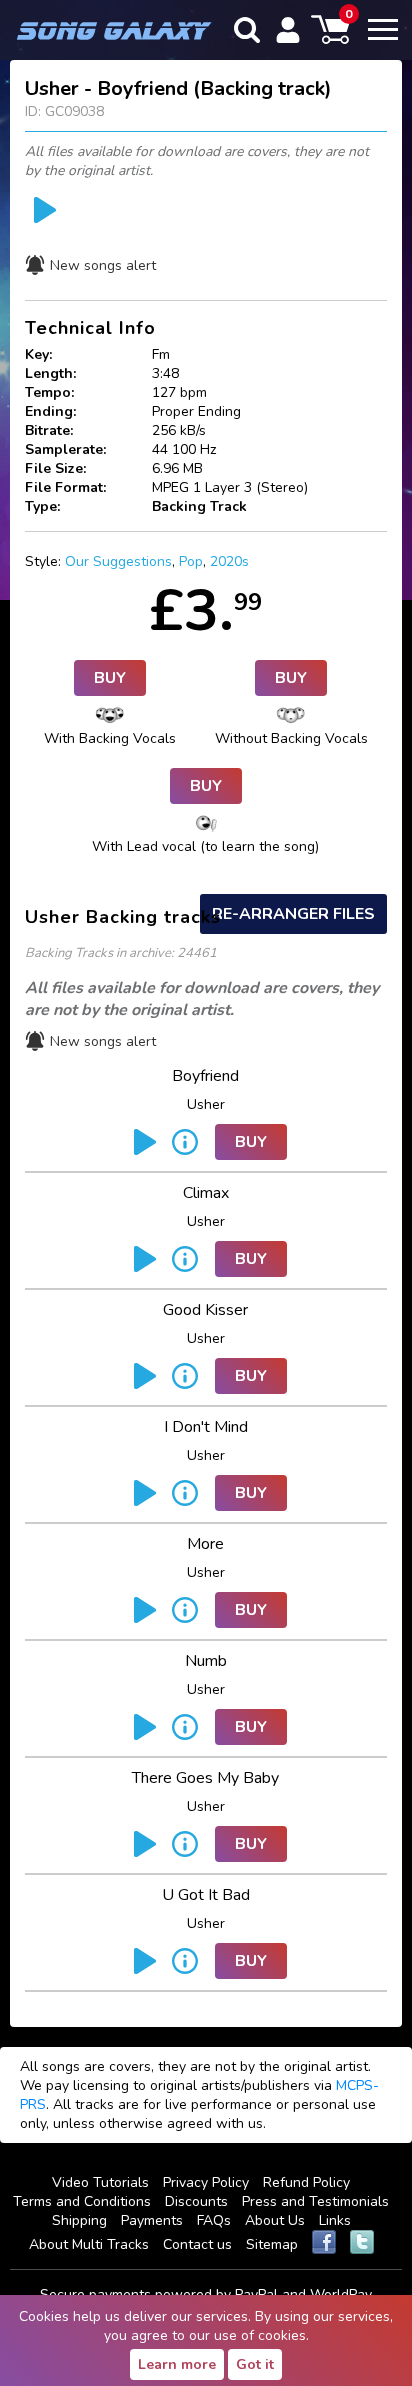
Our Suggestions (118, 561)
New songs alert (103, 265)
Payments (152, 2220)
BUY (110, 678)
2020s (229, 561)
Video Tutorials (100, 2182)
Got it (255, 2364)
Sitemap (272, 2244)
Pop (191, 561)
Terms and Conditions (82, 2201)
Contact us (197, 2244)
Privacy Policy (206, 2182)
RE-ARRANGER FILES (293, 914)
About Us (275, 2220)
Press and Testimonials (315, 2201)
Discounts (196, 2201)
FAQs (214, 2220)
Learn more (177, 2364)
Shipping (79, 2220)
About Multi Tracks (89, 2244)
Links (335, 2220)
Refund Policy (306, 2182)
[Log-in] (288, 30)
